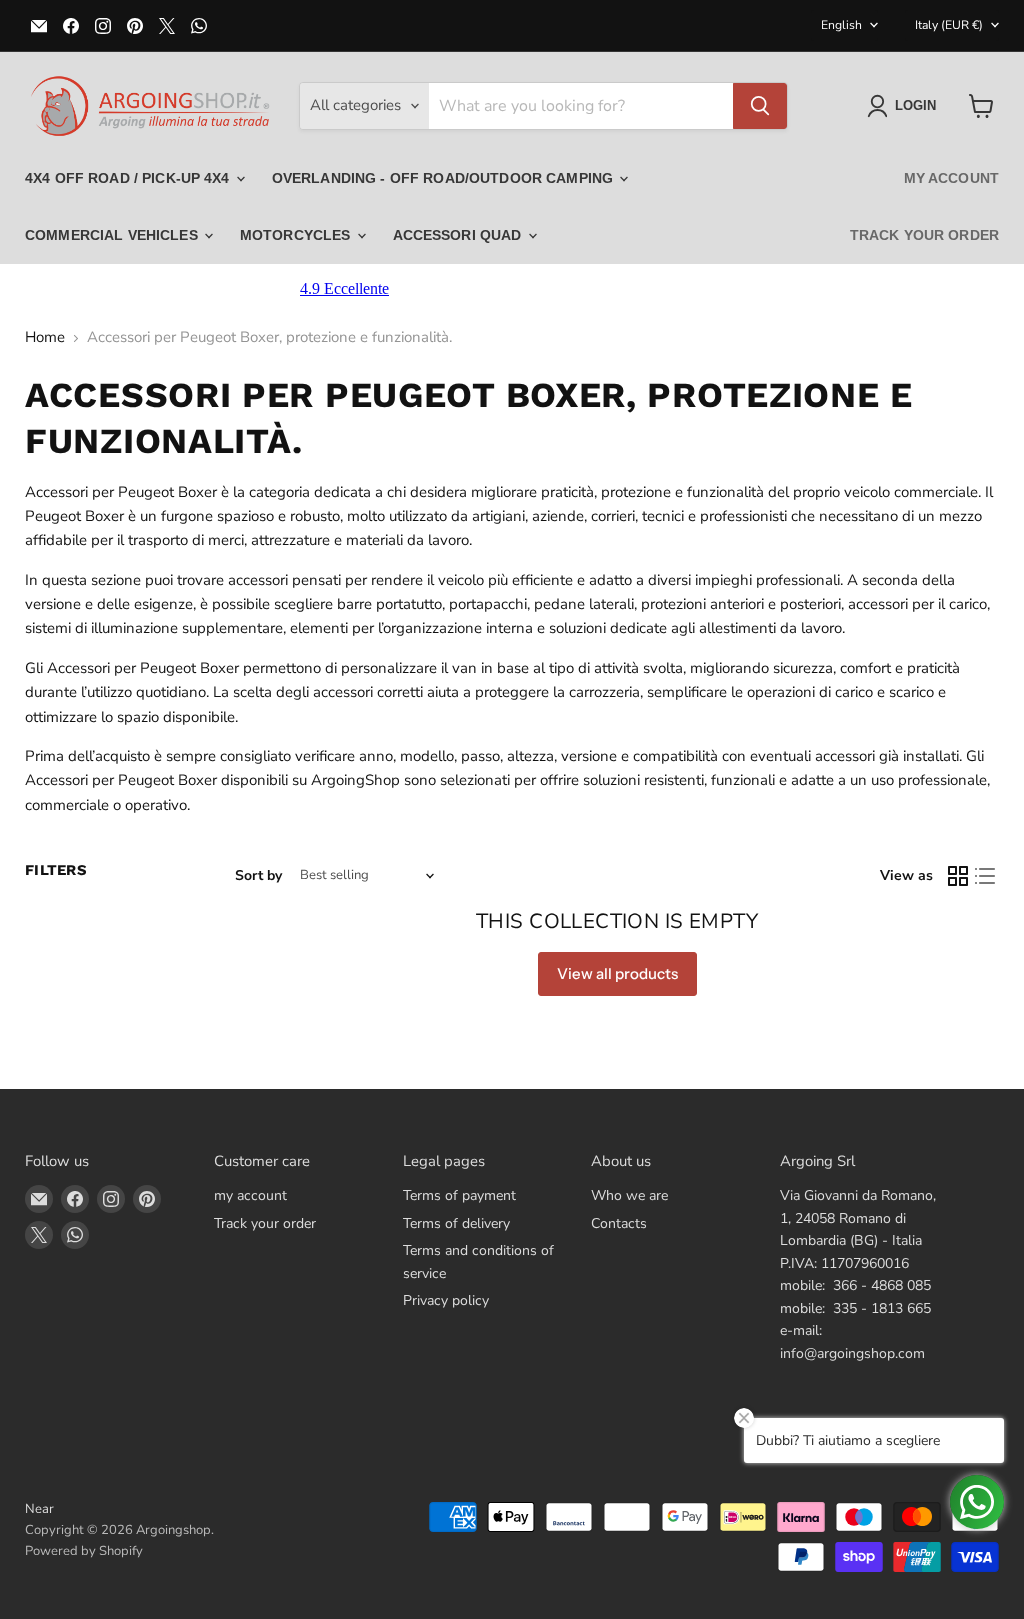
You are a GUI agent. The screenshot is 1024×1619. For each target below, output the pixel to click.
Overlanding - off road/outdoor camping (444, 178)
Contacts (619, 1223)
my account (951, 178)
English (841, 25)
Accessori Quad (459, 235)
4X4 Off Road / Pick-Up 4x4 (129, 178)
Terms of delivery (456, 1223)
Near (39, 1509)
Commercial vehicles (113, 235)
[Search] (760, 106)
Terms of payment (459, 1195)
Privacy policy (446, 1300)
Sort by (258, 876)
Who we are (629, 1195)
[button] (905, 106)
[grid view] (958, 876)
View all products (617, 973)
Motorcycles (297, 235)
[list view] (986, 876)
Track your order (924, 235)
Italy (949, 25)
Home (45, 337)
